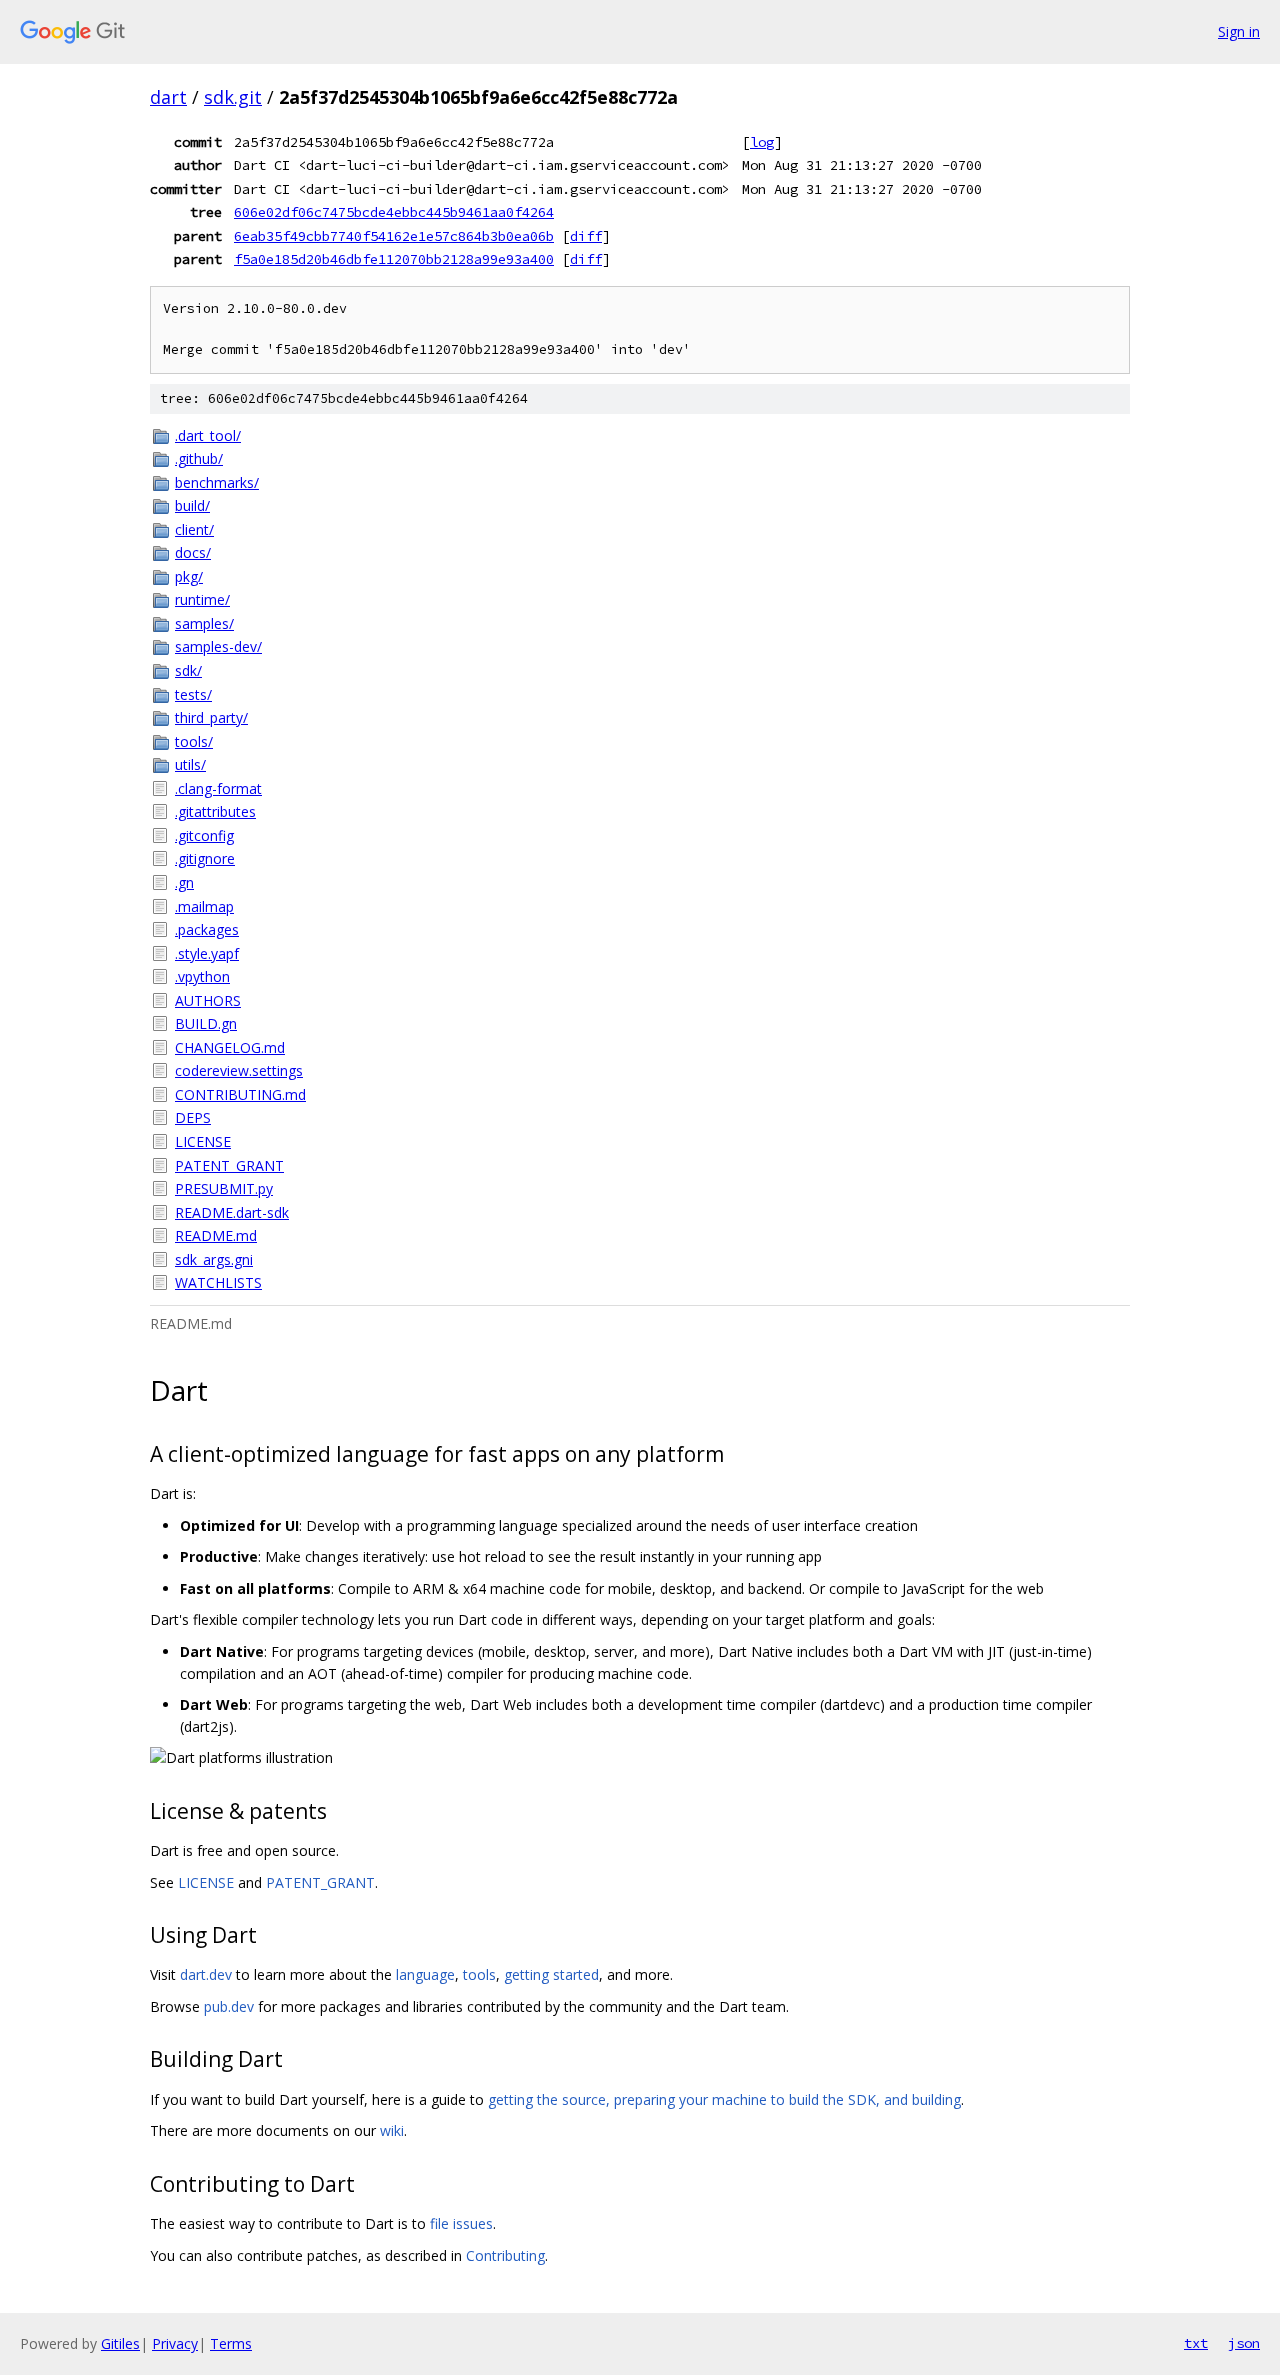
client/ (194, 529)
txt (1196, 2343)
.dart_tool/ (208, 435)
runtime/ (202, 599)
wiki (392, 2130)
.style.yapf (207, 953)
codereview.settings (239, 1070)
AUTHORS (208, 1000)
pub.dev (229, 2006)
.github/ (199, 458)
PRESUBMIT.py (224, 1188)
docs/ (193, 552)
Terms (231, 2343)
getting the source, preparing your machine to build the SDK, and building (724, 2099)
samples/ (204, 623)
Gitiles (120, 2343)
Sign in (1239, 31)
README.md (216, 1235)
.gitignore (205, 858)
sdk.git (233, 97)
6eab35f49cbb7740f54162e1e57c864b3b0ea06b (394, 236)
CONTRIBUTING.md (240, 1094)
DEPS (193, 1117)
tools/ (194, 741)
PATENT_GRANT (229, 1165)
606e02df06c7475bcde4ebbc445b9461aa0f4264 (394, 212)
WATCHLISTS (218, 1282)
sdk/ (188, 670)
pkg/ (189, 576)
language (425, 1974)
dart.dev (206, 1974)
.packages (207, 929)
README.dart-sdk (232, 1212)
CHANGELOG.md (230, 1047)
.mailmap (204, 906)
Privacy (175, 2343)
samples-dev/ (218, 646)
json (1244, 2343)
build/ (192, 505)
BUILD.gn (206, 1023)
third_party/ (211, 717)
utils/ (190, 764)
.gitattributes (215, 811)
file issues (461, 2223)
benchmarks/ (217, 482)
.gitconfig (204, 835)
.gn (184, 882)
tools (479, 1974)
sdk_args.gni (214, 1259)
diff (586, 236)
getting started (551, 1974)
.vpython (202, 976)
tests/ (193, 694)
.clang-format (218, 788)
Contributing (505, 2255)
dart (168, 97)
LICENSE (203, 1141)
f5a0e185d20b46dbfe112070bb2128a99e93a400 (394, 259)
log (762, 142)
